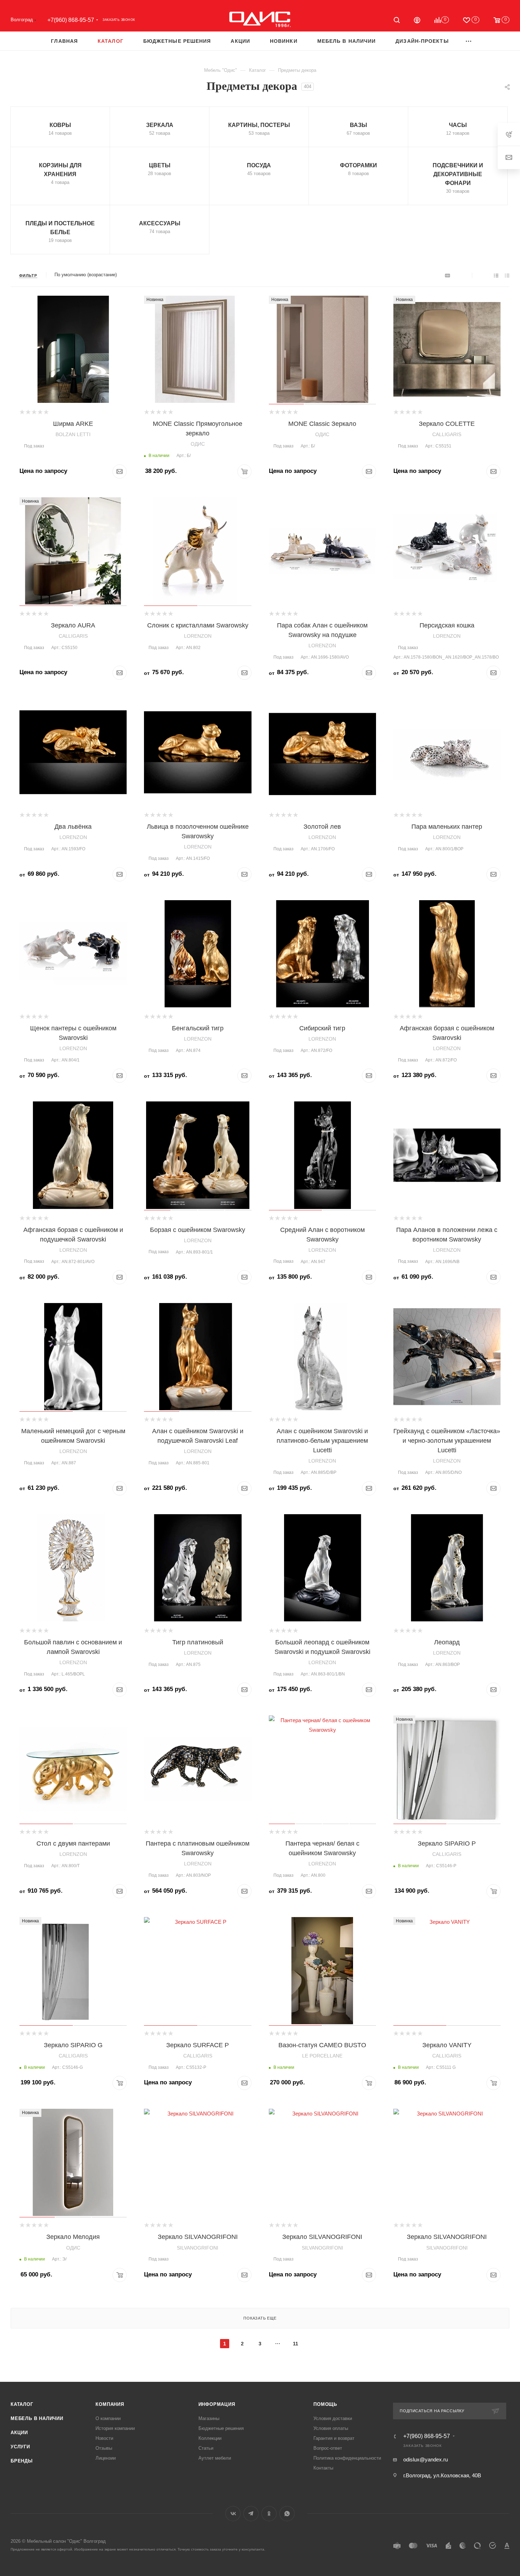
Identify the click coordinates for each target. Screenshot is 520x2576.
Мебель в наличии (37, 2418)
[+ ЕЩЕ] (469, 41)
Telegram (251, 2514)
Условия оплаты (331, 2428)
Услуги (20, 2447)
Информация (217, 2404)
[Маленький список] (447, 275)
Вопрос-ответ (328, 2448)
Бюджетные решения (221, 2428)
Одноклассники (269, 2514)
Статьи (206, 2448)
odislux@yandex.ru (426, 2459)
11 (296, 2344)
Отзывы (104, 2448)
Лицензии (106, 2458)
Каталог (22, 2404)
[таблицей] (507, 275)
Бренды (22, 2461)
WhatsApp (287, 2514)
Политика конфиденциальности (347, 2458)
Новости (104, 2438)
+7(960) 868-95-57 (71, 20)
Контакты (323, 2468)
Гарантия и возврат (334, 2438)
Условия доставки (333, 2418)
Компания (110, 2404)
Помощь (325, 2404)
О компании (108, 2418)
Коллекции (210, 2438)
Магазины (209, 2418)
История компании (115, 2428)
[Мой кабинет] (417, 21)
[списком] (496, 275)
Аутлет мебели (215, 2458)
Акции (19, 2433)
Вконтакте (233, 2514)
